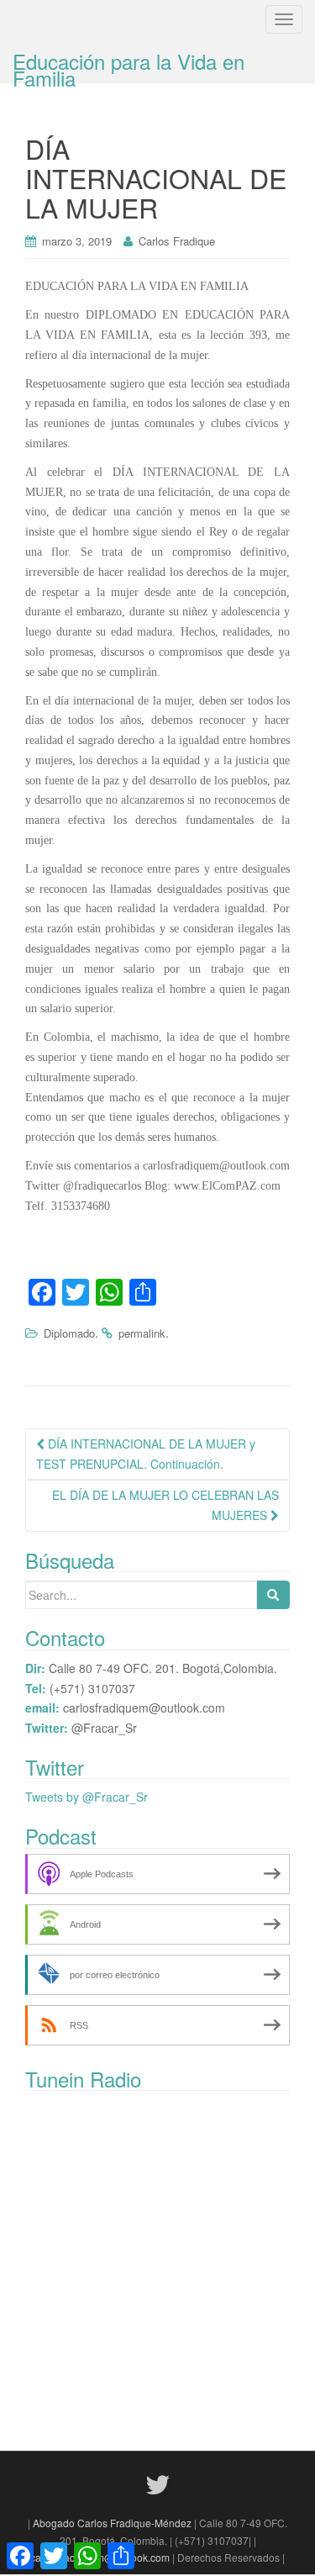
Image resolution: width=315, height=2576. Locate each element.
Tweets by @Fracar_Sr (87, 1797)
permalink (142, 1333)
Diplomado (69, 1333)
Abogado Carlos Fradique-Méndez (113, 2523)
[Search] (273, 1595)
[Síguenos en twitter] (158, 2483)
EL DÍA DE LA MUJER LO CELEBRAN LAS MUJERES (165, 1505)
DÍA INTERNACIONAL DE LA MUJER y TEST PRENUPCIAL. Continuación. (146, 1454)
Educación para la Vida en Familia (129, 64)
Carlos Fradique (177, 241)
